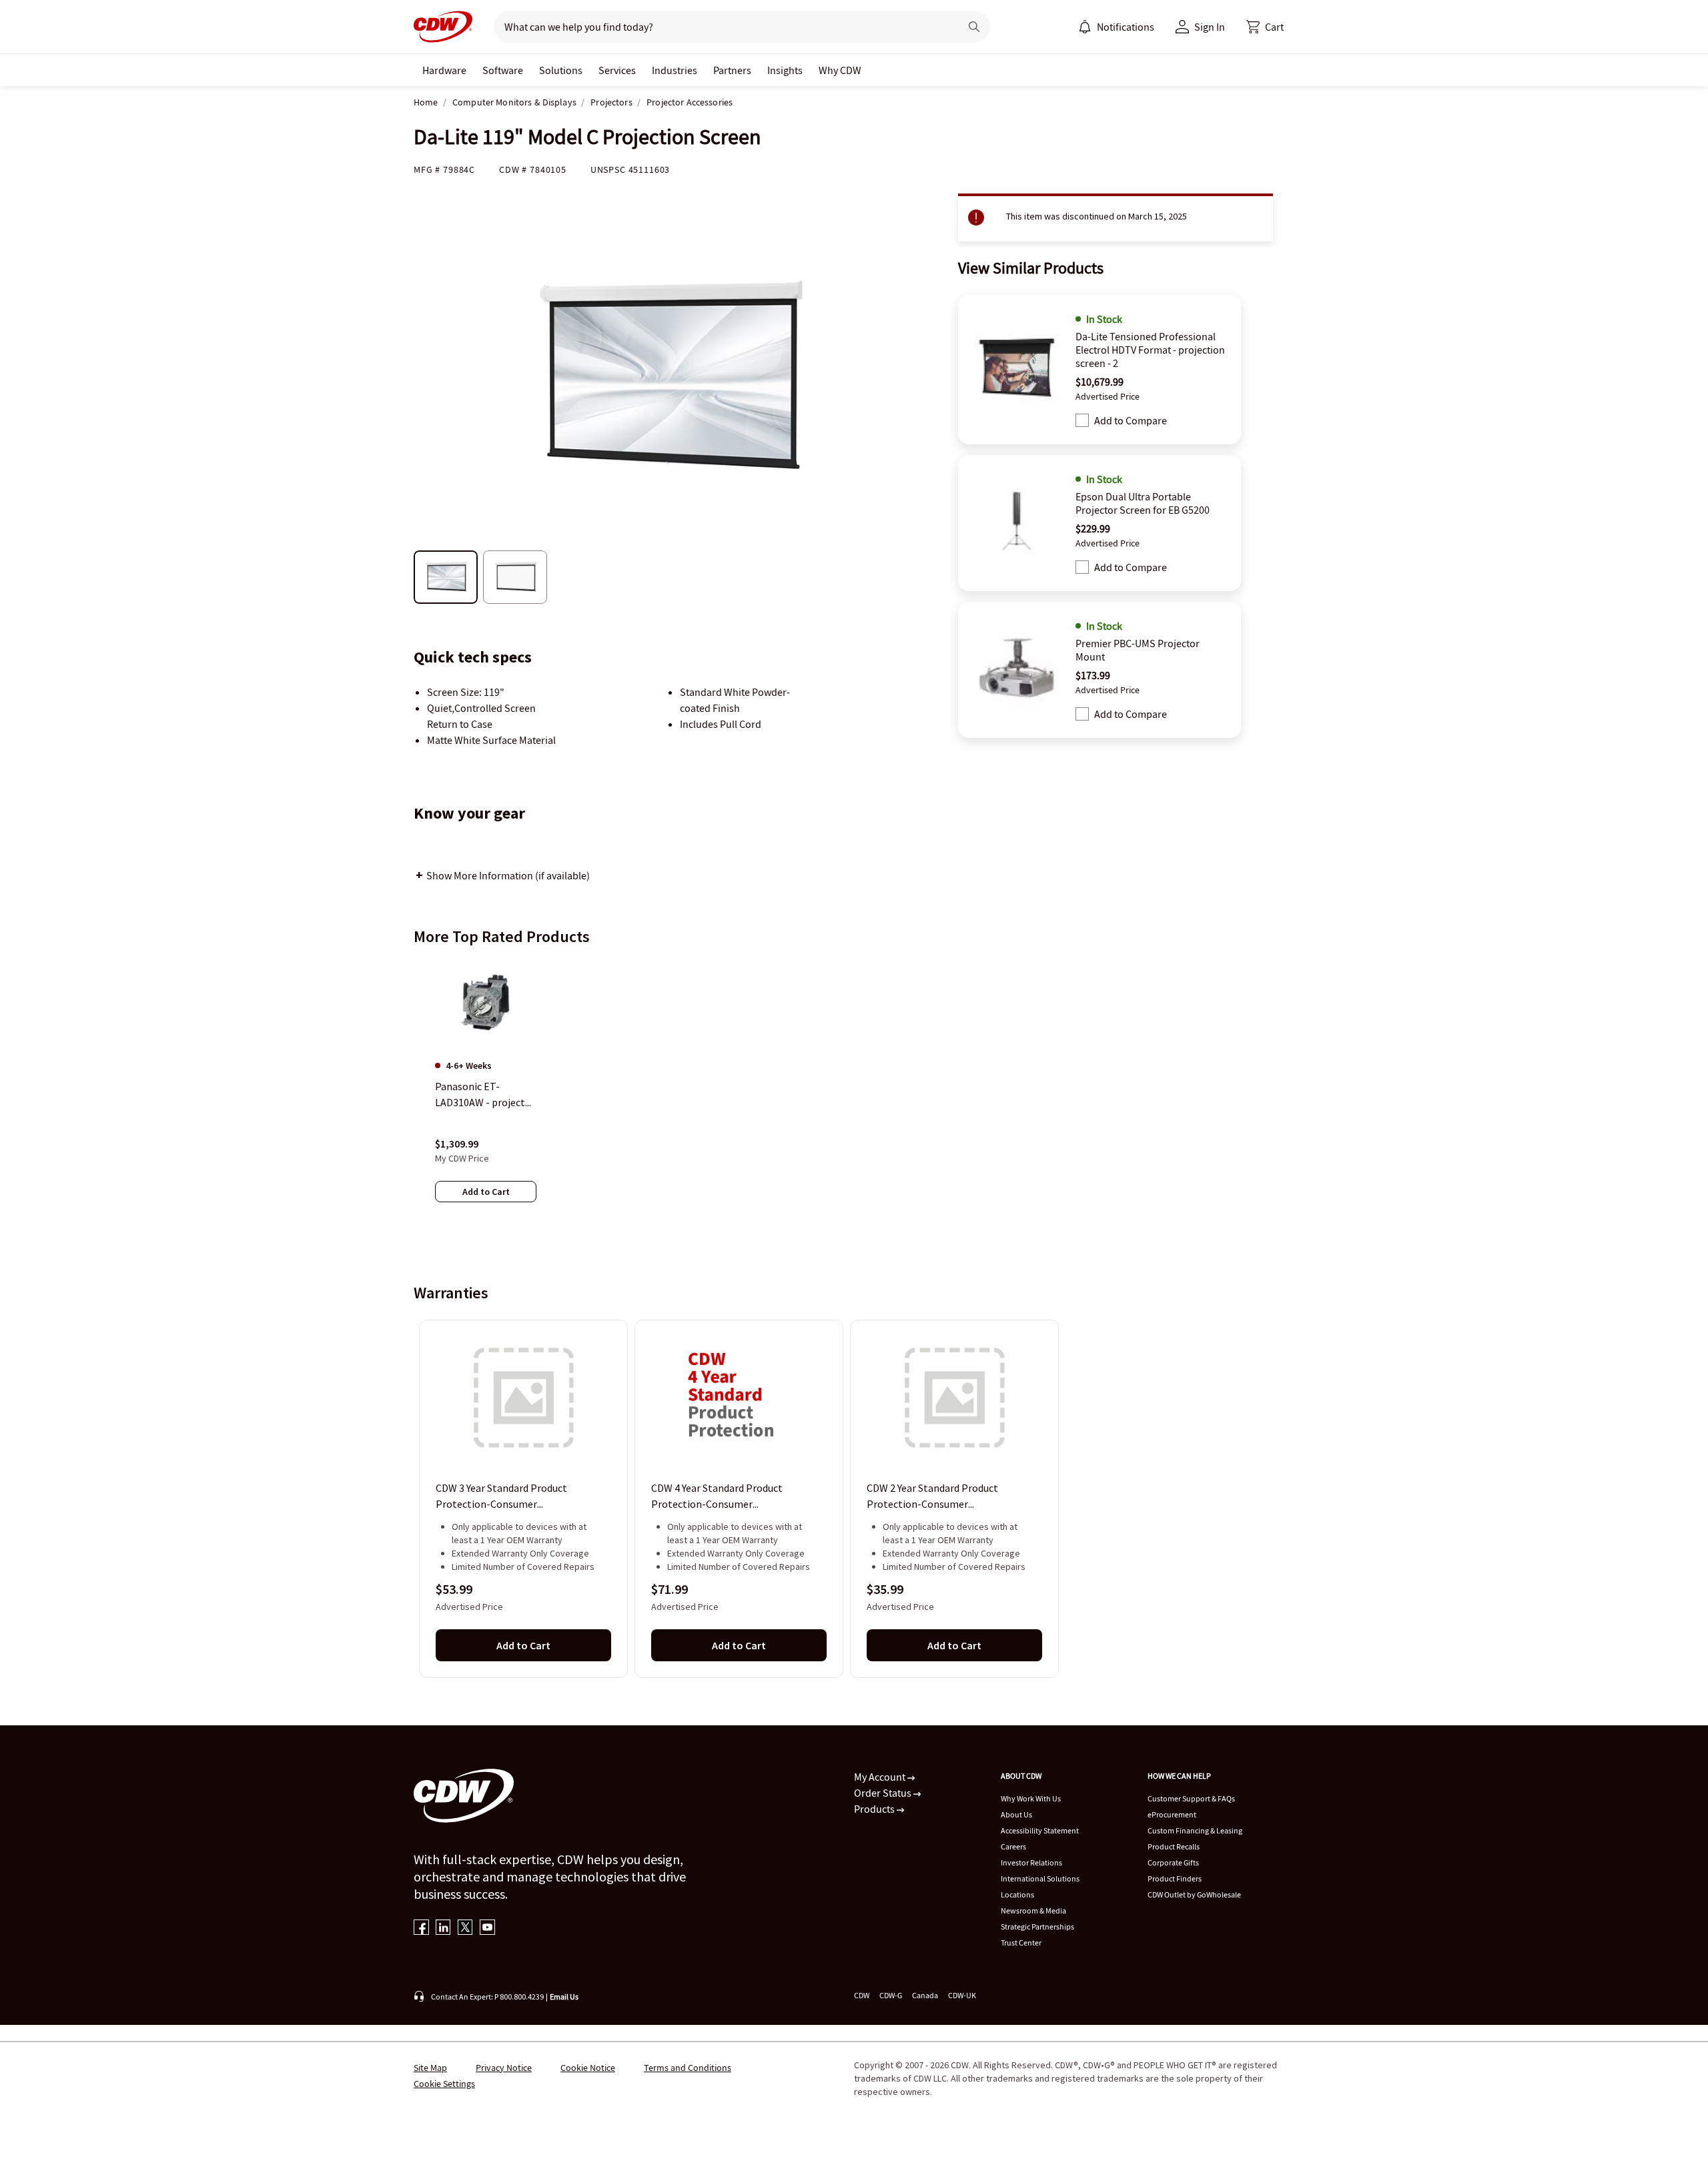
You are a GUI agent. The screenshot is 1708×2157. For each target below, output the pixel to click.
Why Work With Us (1031, 1798)
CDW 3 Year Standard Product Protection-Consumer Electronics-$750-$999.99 (501, 1497)
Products (875, 1809)
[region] (854, 1094)
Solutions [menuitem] (561, 70)
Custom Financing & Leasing (1195, 1830)
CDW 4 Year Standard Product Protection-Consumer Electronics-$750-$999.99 (717, 1497)
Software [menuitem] (503, 70)
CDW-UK (962, 1995)
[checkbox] (1082, 420)
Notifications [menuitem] (1126, 27)
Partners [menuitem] (732, 70)
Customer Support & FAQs (1191, 1798)
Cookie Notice (588, 2068)
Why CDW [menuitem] (840, 70)
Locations (1017, 1894)
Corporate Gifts (1173, 1862)
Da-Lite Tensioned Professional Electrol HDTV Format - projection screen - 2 (1150, 350)
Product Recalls (1174, 1846)
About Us (1016, 1814)
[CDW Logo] (443, 27)
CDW (862, 1995)
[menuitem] (1085, 27)
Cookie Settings (444, 2084)
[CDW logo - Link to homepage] (443, 27)
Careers (1013, 1846)
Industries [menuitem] (675, 70)
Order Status (884, 1793)
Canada (925, 1995)
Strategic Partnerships (1037, 1926)
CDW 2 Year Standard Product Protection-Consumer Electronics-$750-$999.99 (932, 1497)
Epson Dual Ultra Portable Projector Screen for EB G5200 (1143, 503)
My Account (881, 1777)
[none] (444, 70)
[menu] (1116, 27)
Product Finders (1175, 1878)
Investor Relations (1031, 1862)
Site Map (430, 2068)
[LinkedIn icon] (443, 1928)
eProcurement (1172, 1814)
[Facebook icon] (421, 1928)
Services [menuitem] (617, 70)
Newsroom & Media (1033, 1910)
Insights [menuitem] (785, 70)
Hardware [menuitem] (444, 70)
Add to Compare (1131, 420)
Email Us (564, 1997)
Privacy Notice (504, 2068)
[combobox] (722, 27)
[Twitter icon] (465, 1928)
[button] (1265, 27)
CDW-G (891, 1995)
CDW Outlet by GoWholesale (1194, 1894)
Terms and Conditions (688, 2068)
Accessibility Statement (1040, 1830)
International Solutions (1040, 1878)
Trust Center (1021, 1943)
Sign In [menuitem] (1210, 27)
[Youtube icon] (487, 1928)
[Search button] (974, 27)
